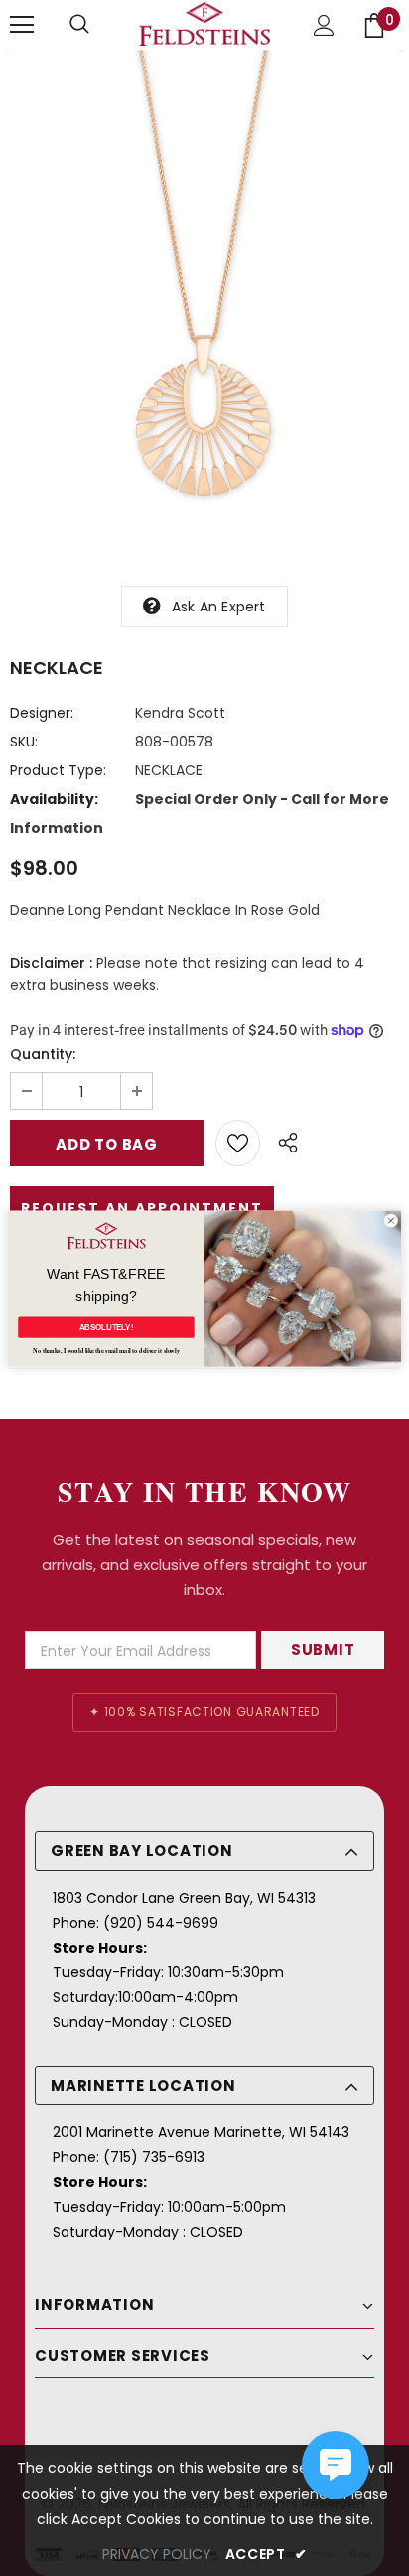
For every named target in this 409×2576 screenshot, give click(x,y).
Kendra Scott (180, 713)
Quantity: (43, 1054)
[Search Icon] (79, 25)
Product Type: (58, 770)
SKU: (24, 742)
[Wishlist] (238, 1143)
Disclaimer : (51, 963)
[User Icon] (324, 25)
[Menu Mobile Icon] (22, 25)
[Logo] (204, 24)
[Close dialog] (391, 1220)
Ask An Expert (219, 607)
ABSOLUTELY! (107, 1327)
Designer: (42, 713)
